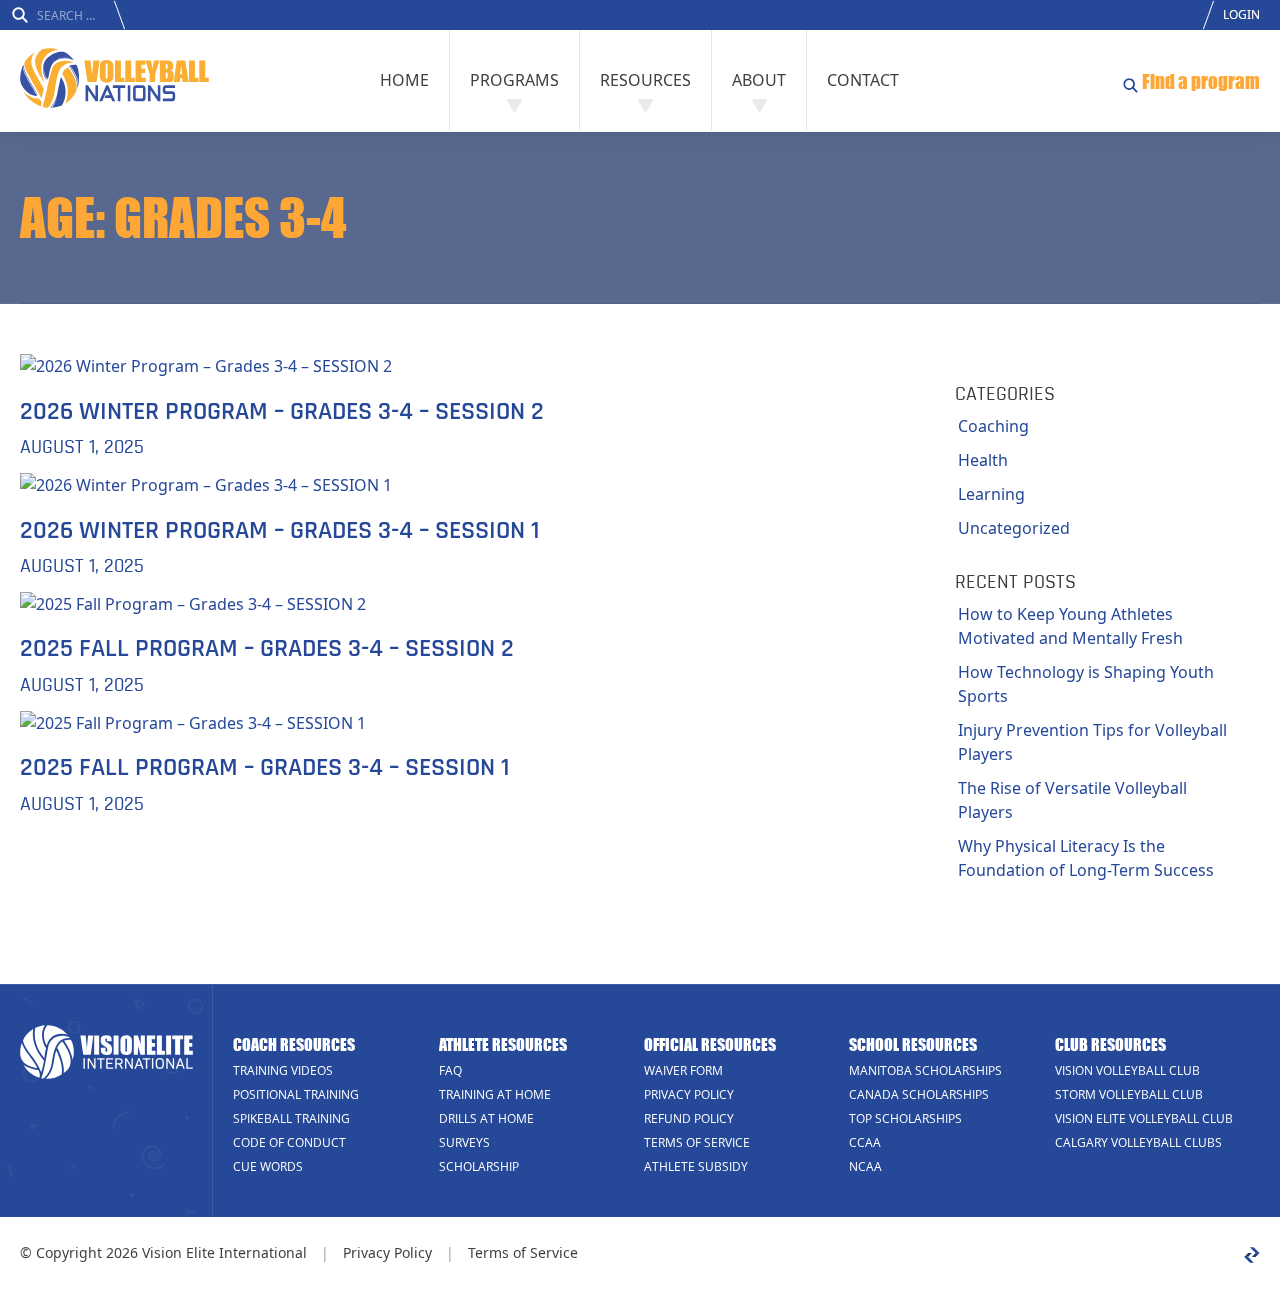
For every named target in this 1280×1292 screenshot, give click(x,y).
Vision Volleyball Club (1127, 1070)
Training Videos (283, 1070)
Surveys (464, 1142)
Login (1241, 14)
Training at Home (495, 1094)
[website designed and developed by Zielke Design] (1252, 1255)
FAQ (450, 1070)
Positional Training (296, 1094)
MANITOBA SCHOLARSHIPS (925, 1070)
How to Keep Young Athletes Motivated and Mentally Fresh (1070, 626)
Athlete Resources (503, 1044)
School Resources (913, 1044)
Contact (863, 80)
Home (404, 80)
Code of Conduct (289, 1142)
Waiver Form (683, 1070)
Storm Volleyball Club (1129, 1094)
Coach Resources (294, 1044)
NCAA (865, 1166)
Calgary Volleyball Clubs (1138, 1142)
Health (983, 460)
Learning (991, 494)
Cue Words (268, 1166)
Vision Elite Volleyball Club (1144, 1118)
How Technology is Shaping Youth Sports (1086, 684)
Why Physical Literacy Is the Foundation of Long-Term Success (1086, 858)
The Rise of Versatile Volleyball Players (1072, 800)
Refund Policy (689, 1118)
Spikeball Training (291, 1118)
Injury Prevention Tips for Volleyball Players (1092, 742)
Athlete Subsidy (696, 1166)
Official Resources (710, 1044)
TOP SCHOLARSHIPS (905, 1118)
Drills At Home (486, 1118)
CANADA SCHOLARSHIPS (919, 1094)
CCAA (865, 1142)
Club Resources (1110, 1044)
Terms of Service (697, 1142)
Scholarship (479, 1166)
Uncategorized (1014, 528)
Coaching (993, 426)
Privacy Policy (689, 1094)
